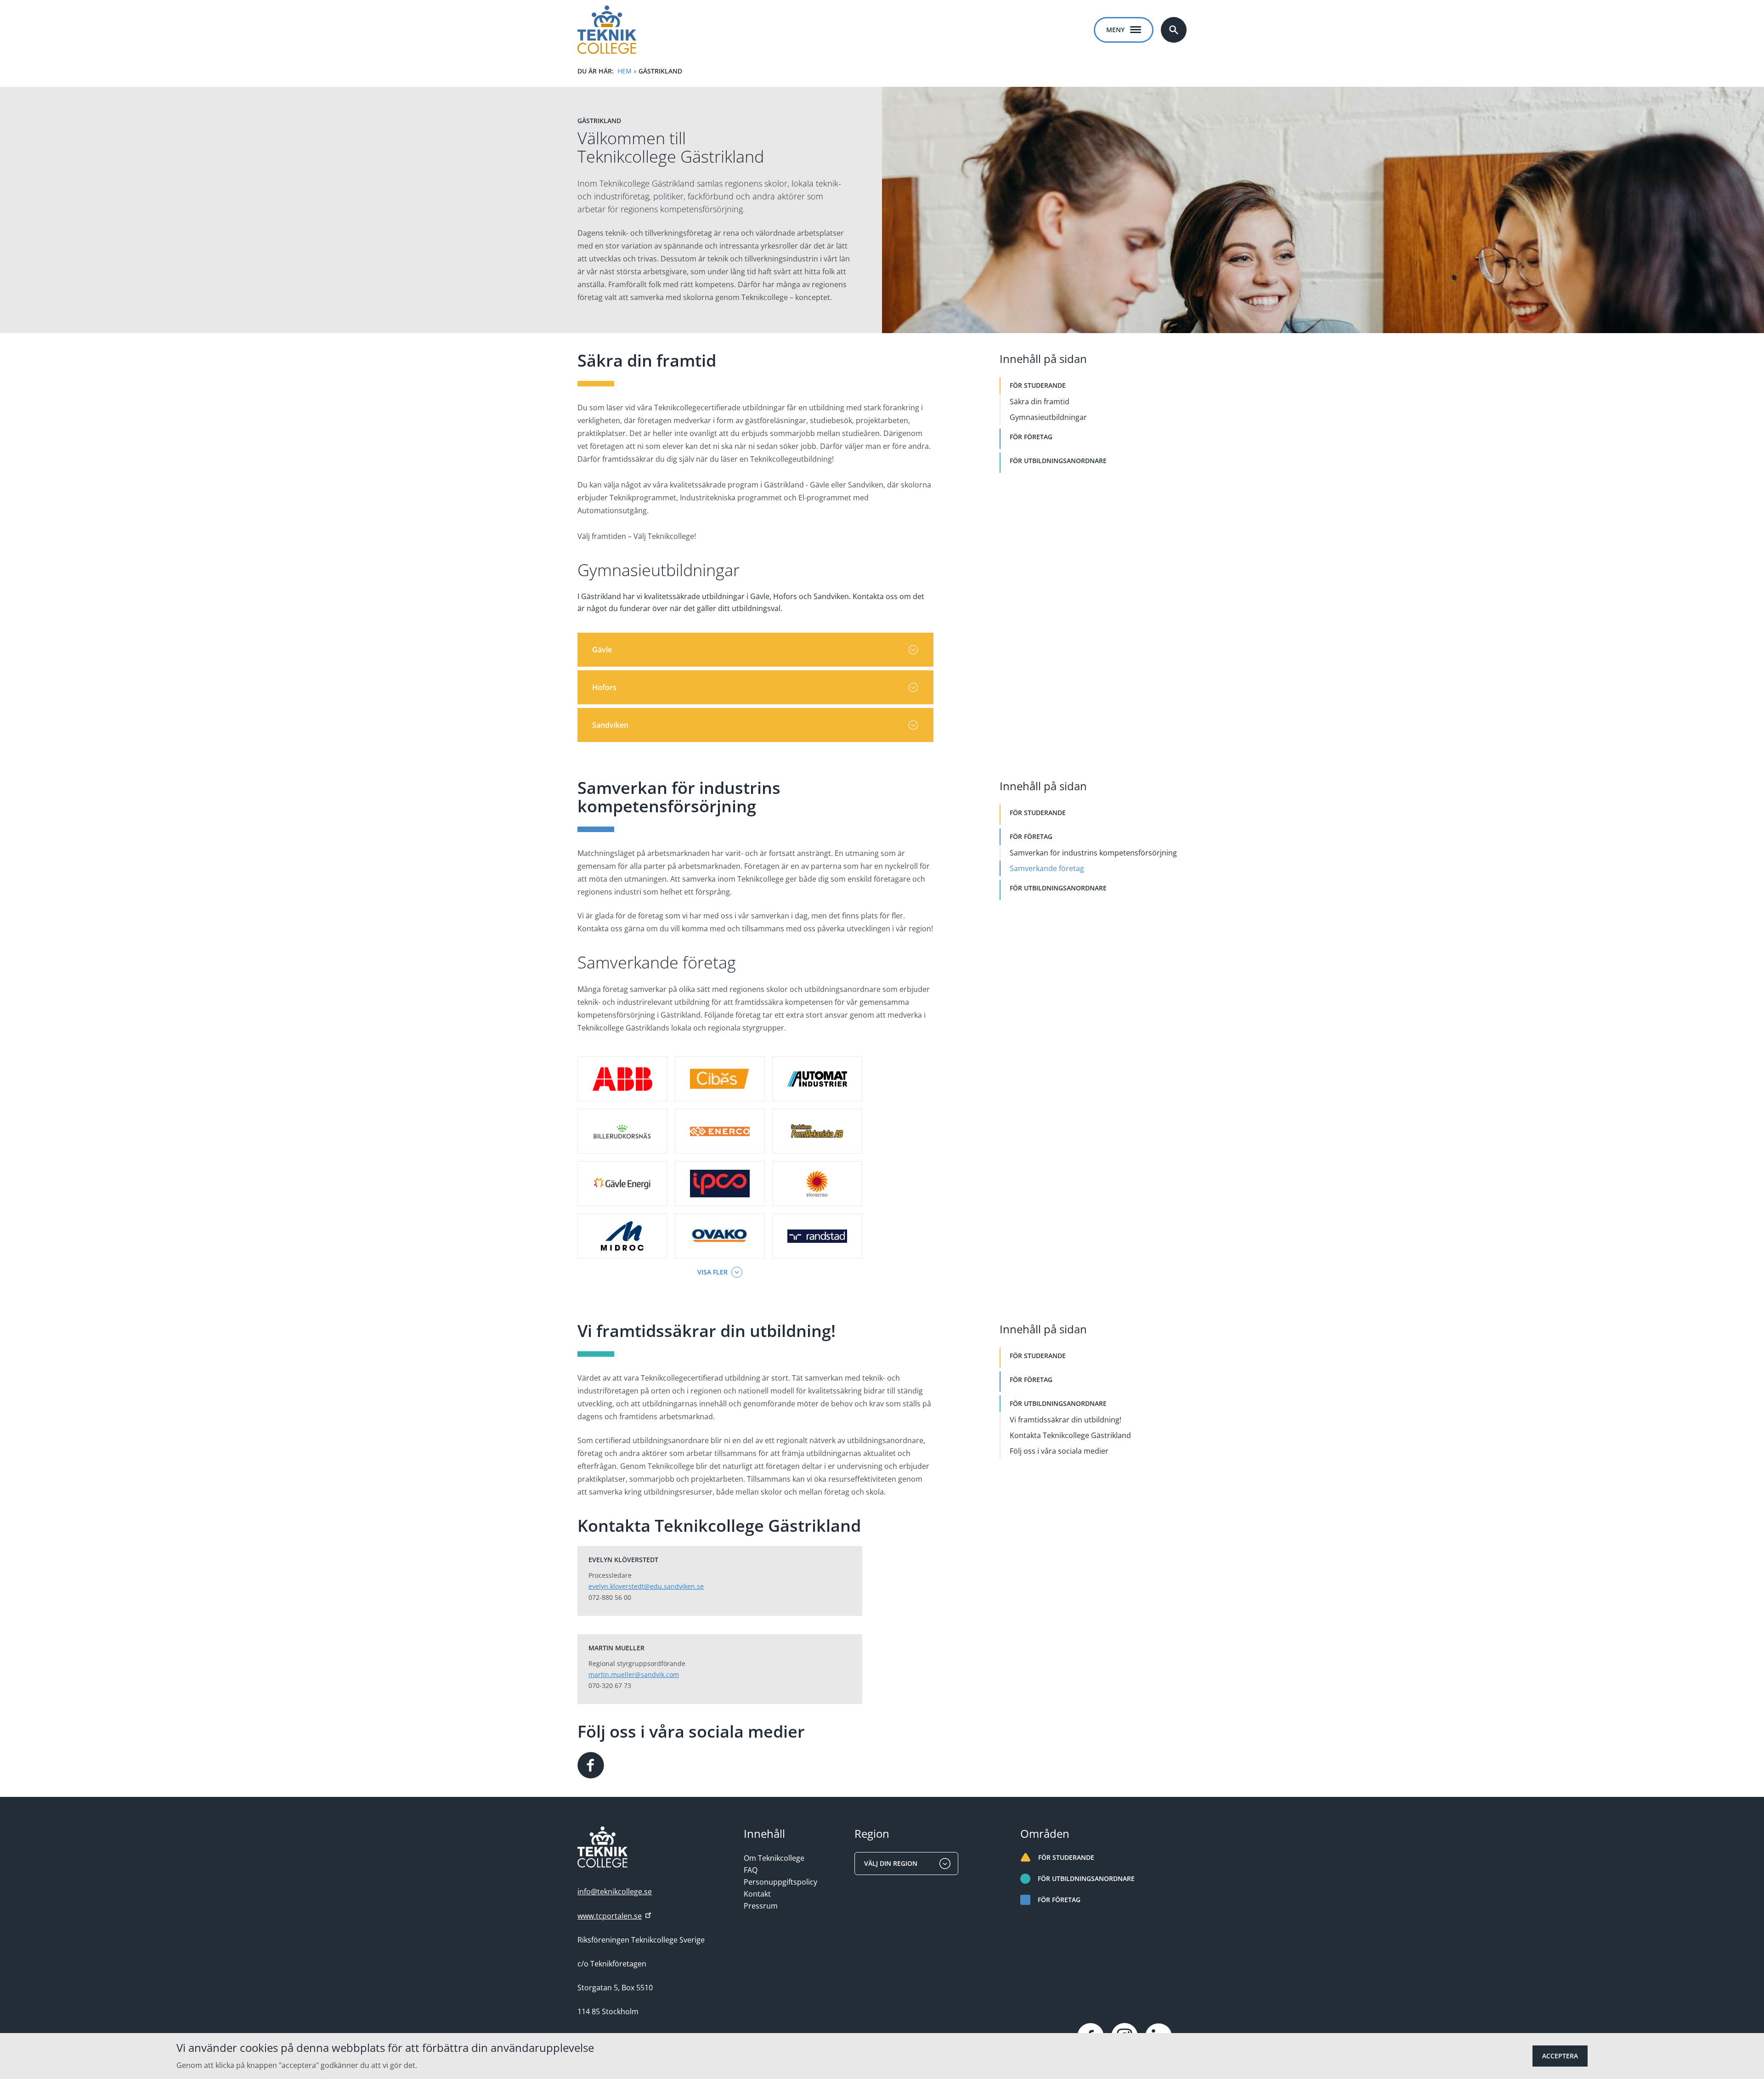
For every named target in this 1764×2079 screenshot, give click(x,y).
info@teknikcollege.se (615, 1892)
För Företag (1031, 437)
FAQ (751, 1870)
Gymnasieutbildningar (1048, 417)
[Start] (607, 30)
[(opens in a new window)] (591, 1765)
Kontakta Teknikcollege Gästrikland (1070, 1435)
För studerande (1066, 1857)
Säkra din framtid (1040, 402)
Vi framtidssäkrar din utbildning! (1066, 1420)
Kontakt (757, 1894)
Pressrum (761, 1906)
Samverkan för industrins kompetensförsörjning (1093, 853)
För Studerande (1038, 385)
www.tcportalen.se (610, 1916)
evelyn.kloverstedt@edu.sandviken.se (646, 1586)
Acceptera (1560, 2056)
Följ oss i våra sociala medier (1059, 1451)
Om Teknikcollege (774, 1858)
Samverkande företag (1047, 868)
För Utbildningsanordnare (1058, 461)
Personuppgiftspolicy (780, 1882)
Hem (625, 71)
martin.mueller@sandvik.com (634, 1674)
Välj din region (891, 1863)
